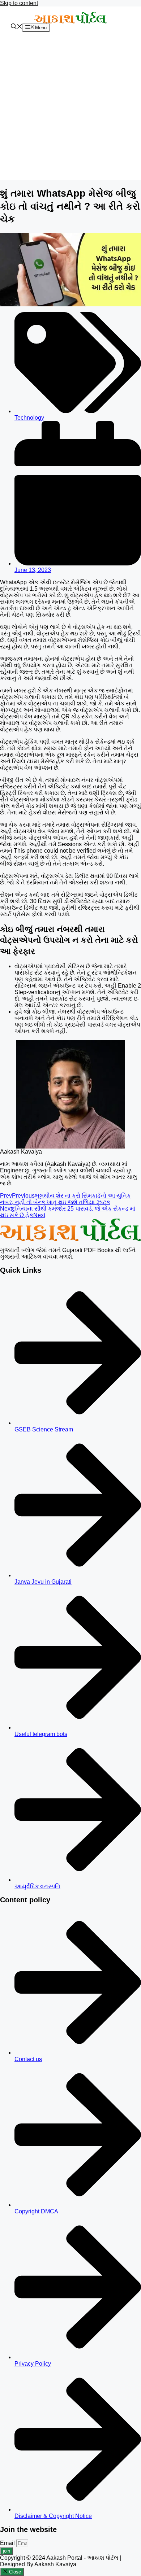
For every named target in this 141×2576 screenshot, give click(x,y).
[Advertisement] (70, 109)
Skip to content (19, 3)
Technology (29, 418)
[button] (17, 27)
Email (8, 2543)
